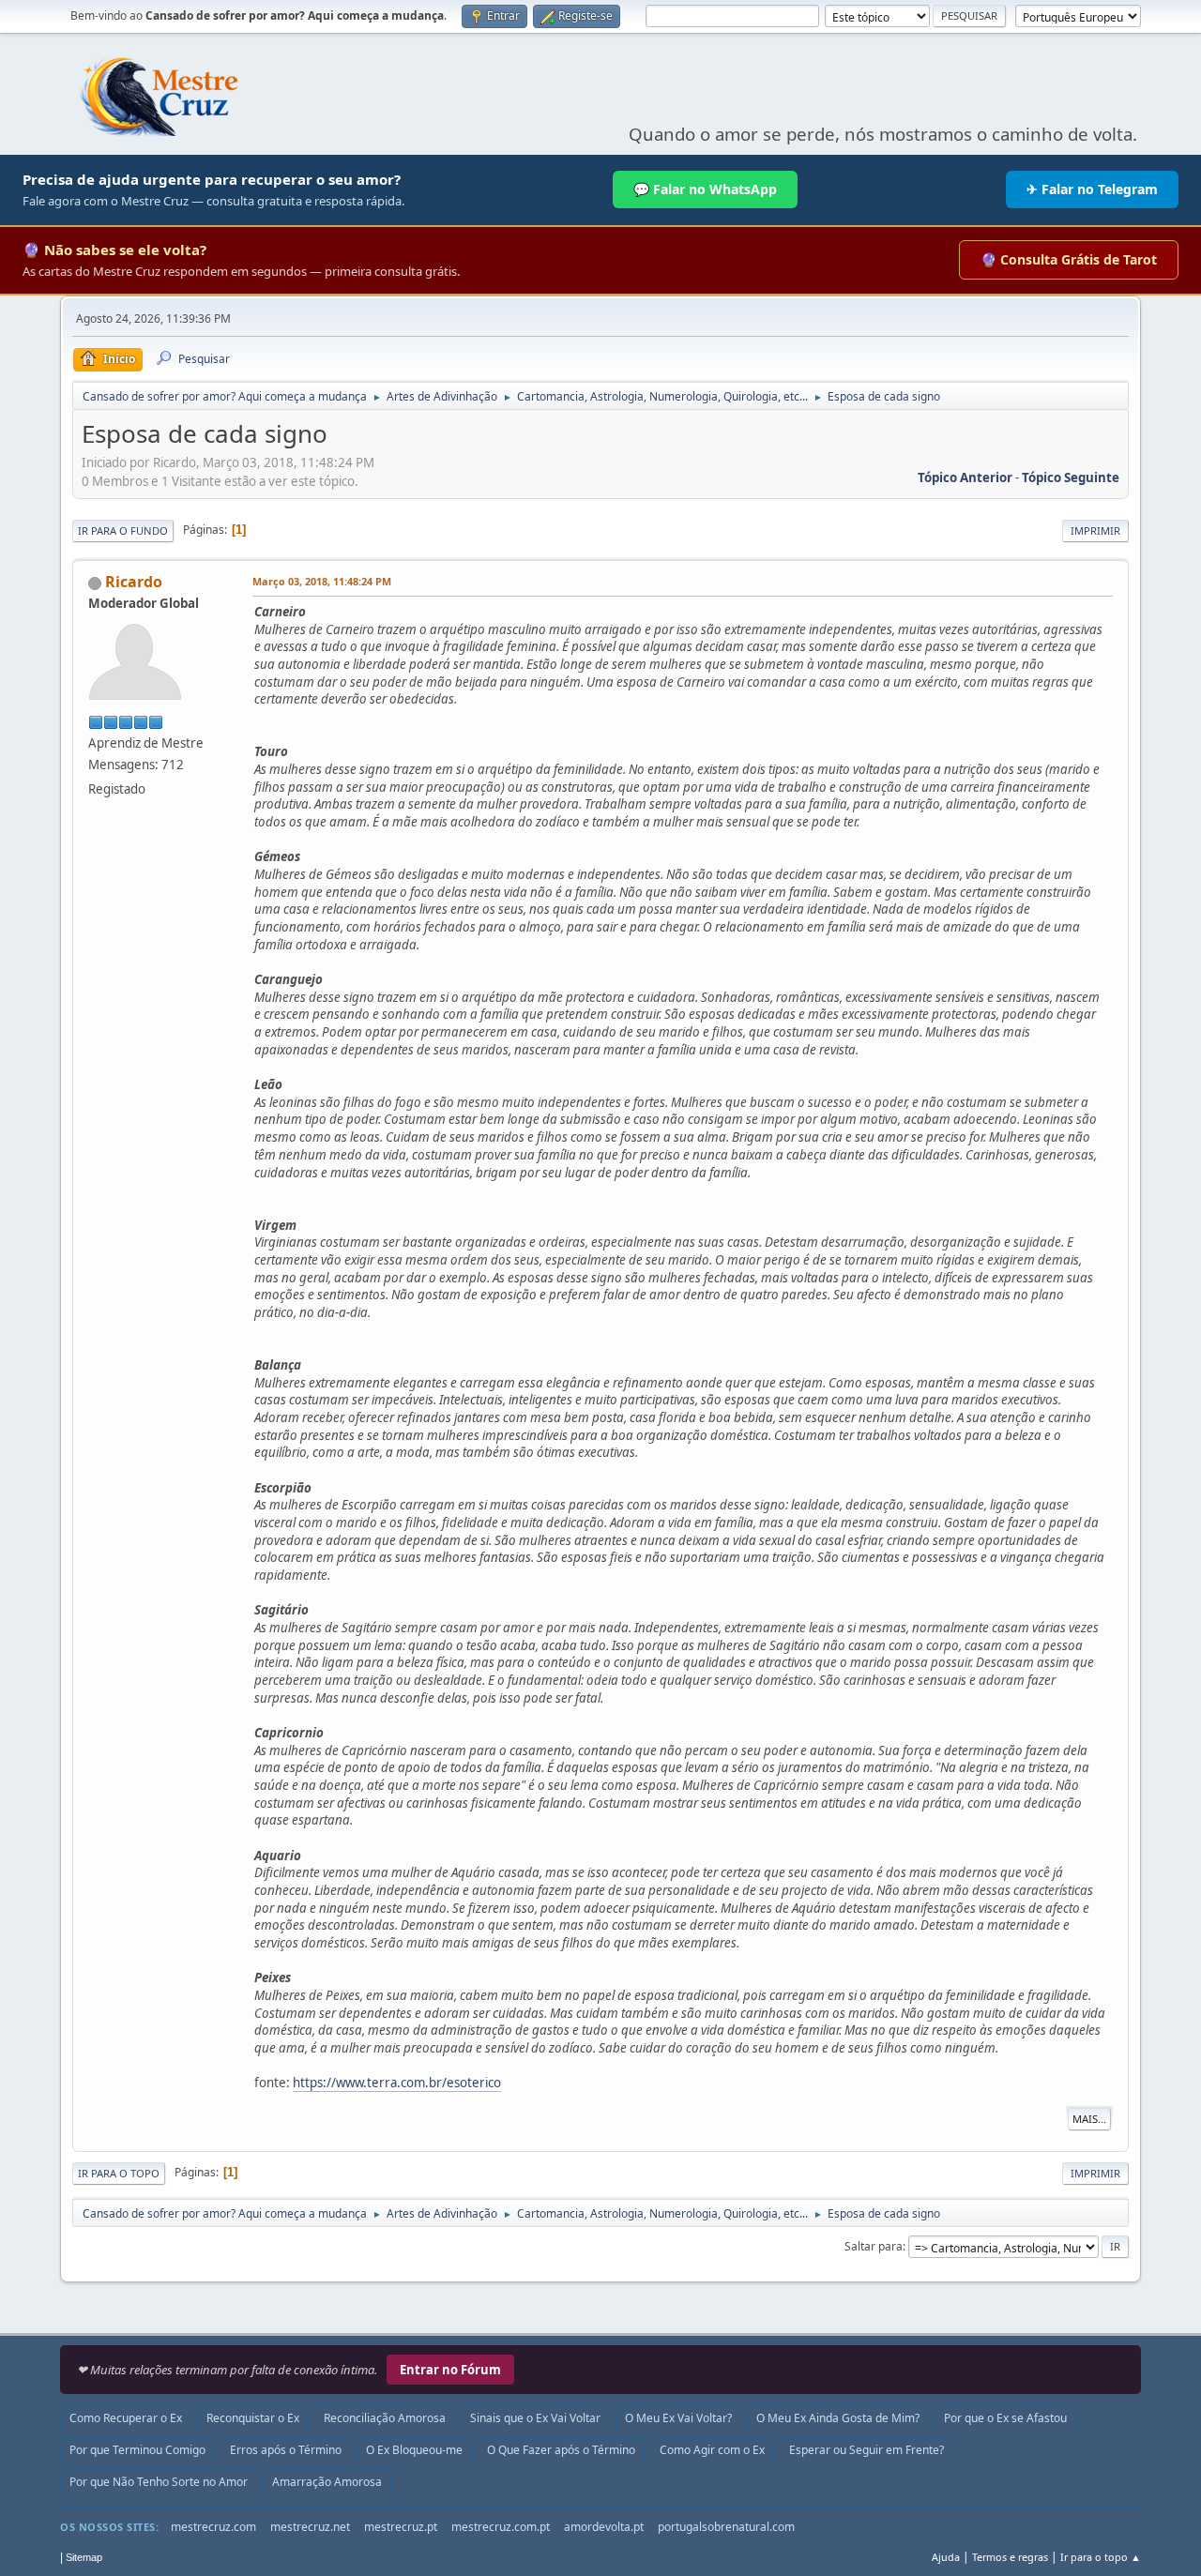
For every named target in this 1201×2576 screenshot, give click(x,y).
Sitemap (84, 2557)
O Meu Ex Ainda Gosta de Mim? (838, 2418)
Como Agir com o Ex (712, 2450)
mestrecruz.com (213, 2527)
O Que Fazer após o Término (561, 2450)
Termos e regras (1010, 2557)
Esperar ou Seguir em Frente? (867, 2450)
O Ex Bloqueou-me (414, 2450)
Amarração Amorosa (327, 2482)
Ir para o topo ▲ (1101, 2557)
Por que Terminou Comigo (137, 2450)
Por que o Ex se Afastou (1005, 2418)
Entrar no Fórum (450, 2370)
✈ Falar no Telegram (1092, 189)
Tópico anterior (965, 477)
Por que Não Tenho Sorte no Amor (159, 2482)
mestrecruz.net (310, 2527)
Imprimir (1095, 530)
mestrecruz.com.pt (501, 2527)
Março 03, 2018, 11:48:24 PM (322, 581)
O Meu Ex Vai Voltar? (678, 2418)
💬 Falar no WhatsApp (705, 189)
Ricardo (134, 582)
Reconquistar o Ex (253, 2418)
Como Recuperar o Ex (126, 2418)
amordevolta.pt (604, 2527)
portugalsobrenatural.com (726, 2527)
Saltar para (874, 2246)
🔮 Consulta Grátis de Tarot (1069, 259)
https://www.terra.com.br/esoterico (397, 2083)
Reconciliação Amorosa (385, 2418)
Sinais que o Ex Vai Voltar (535, 2418)
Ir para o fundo (123, 530)
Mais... (1089, 2119)
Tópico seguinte (1071, 477)
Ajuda (946, 2557)
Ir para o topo (119, 2173)
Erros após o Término (286, 2450)
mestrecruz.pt (401, 2527)
